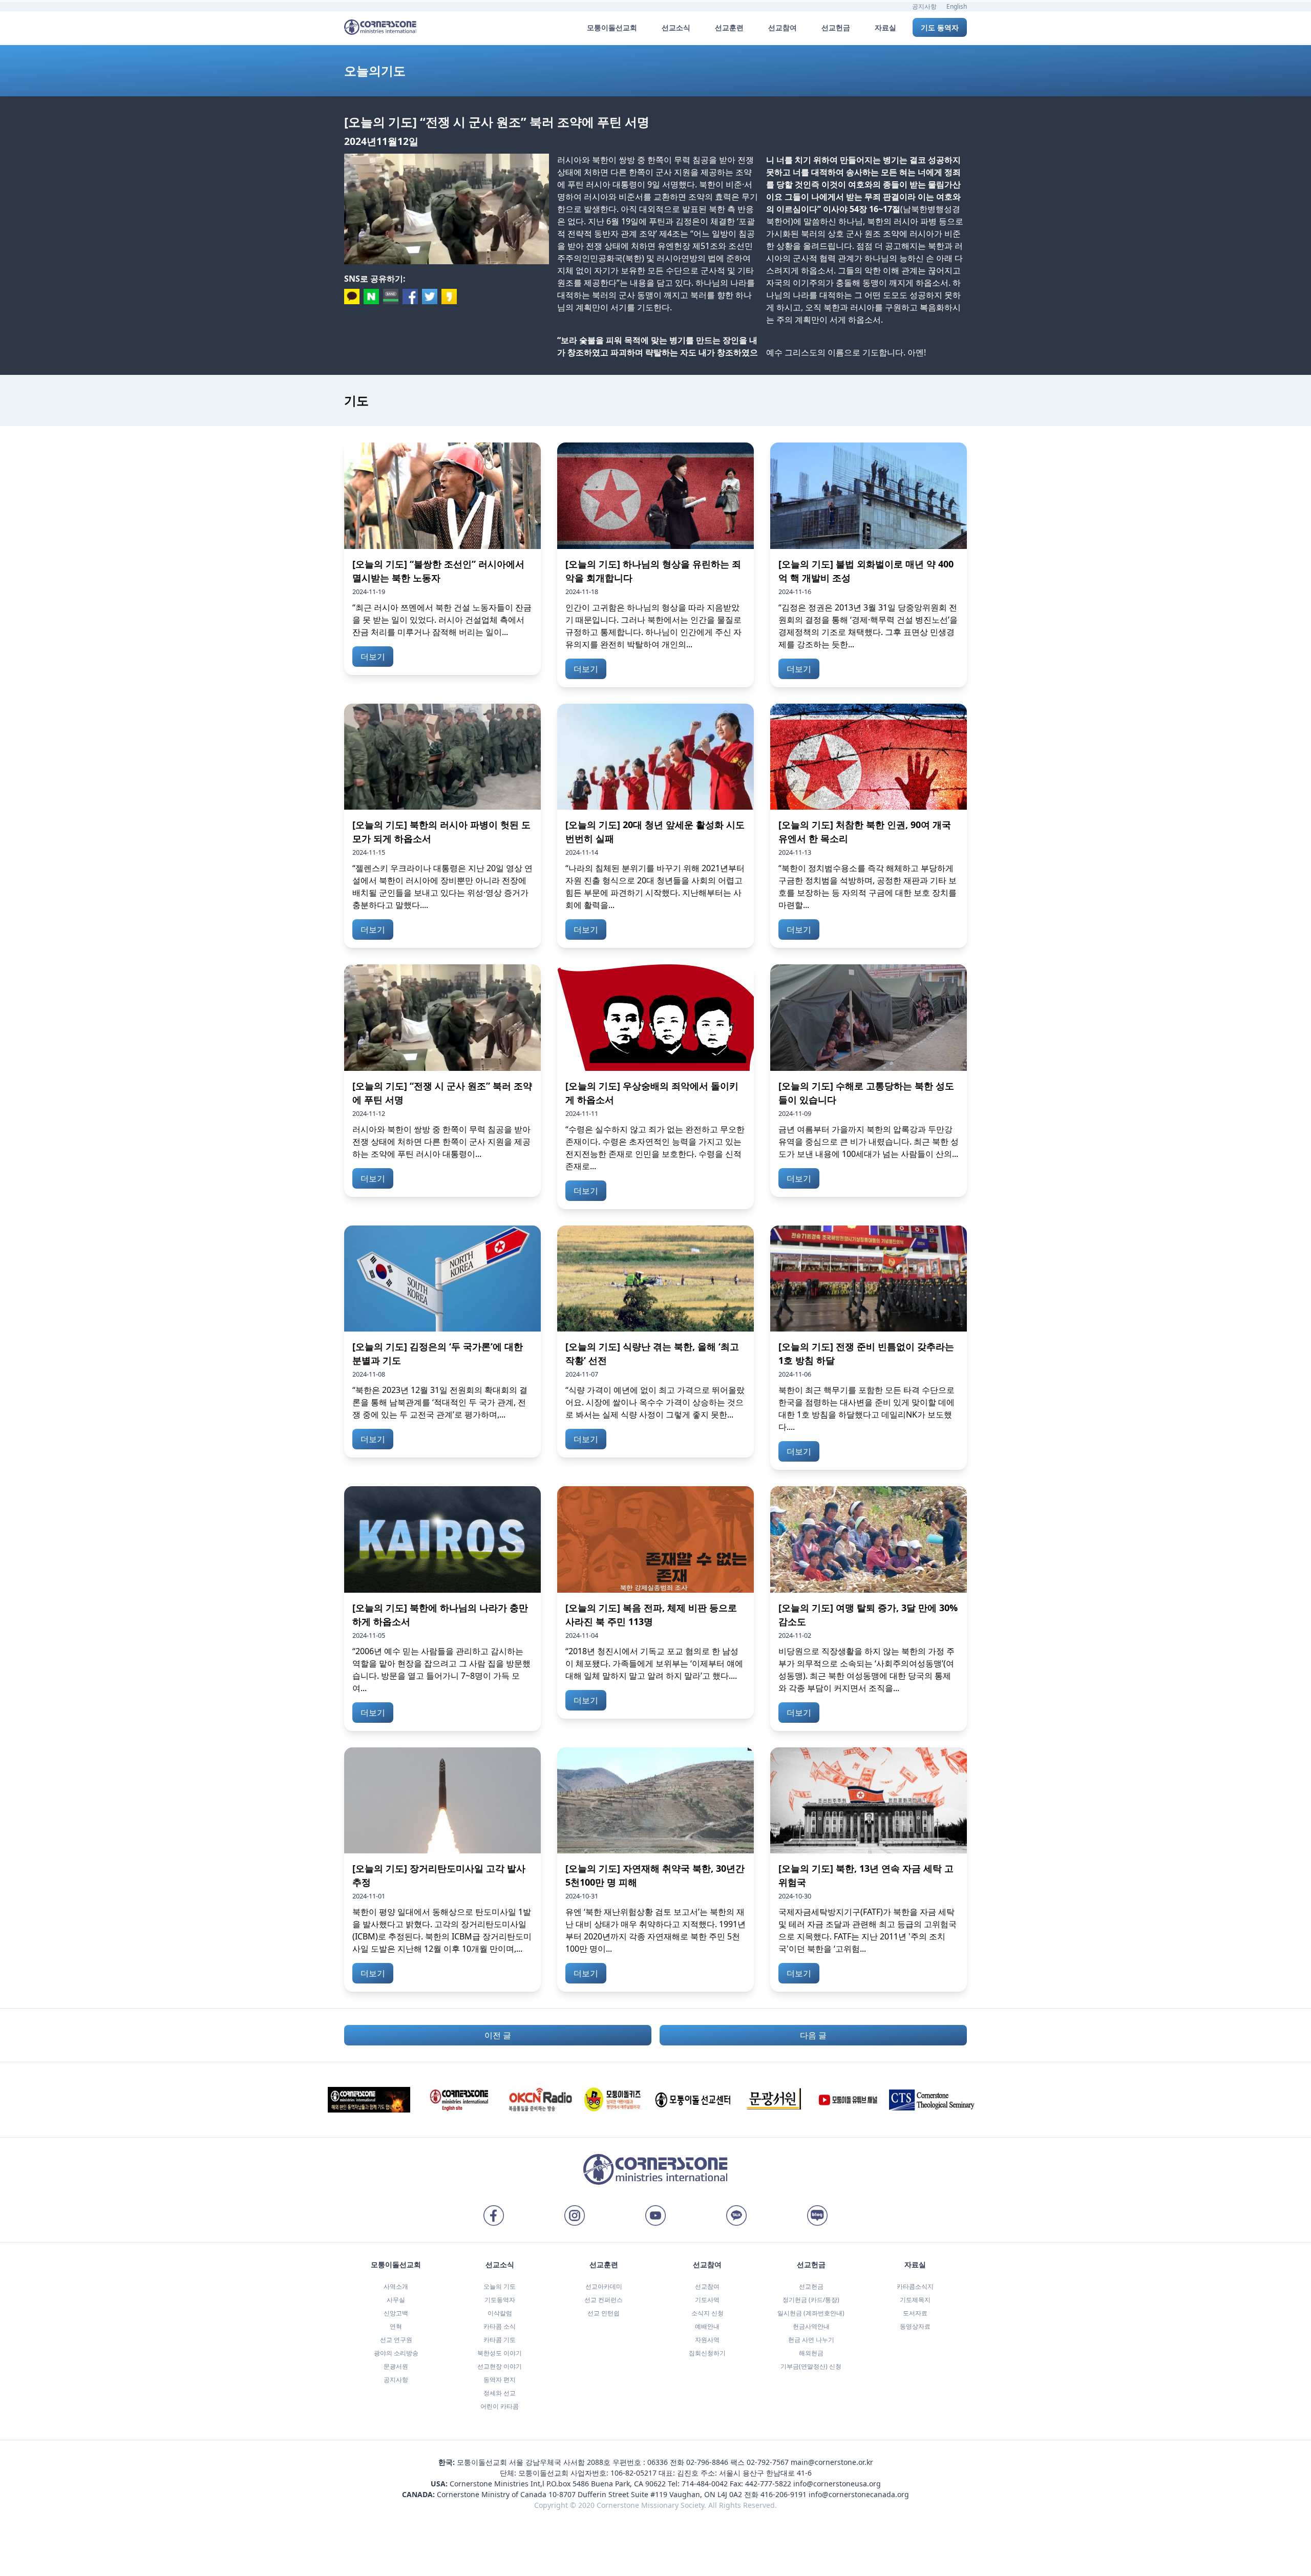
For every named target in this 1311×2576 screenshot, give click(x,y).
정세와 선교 (500, 2393)
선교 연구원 (396, 2340)
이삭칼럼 (500, 2313)
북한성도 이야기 (500, 2353)
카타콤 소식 (500, 2326)
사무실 (396, 2300)
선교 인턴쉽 (604, 2313)
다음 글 (813, 2035)
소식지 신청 (707, 2313)
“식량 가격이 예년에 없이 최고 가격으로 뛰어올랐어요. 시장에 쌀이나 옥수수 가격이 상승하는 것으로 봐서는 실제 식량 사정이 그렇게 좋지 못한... (655, 1402)
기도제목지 (915, 2300)
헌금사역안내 (811, 2326)
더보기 (373, 657)
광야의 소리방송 (396, 2353)
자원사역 (707, 2340)
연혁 (396, 2326)
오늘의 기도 (500, 2286)
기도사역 (707, 2300)
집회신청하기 (707, 2353)
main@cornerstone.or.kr (832, 2462)
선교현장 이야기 (500, 2366)
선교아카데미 (604, 2286)
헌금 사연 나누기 (811, 2340)
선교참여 (707, 2286)
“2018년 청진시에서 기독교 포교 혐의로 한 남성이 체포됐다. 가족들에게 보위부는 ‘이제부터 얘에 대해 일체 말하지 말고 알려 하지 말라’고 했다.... (654, 1663)
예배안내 (707, 2326)
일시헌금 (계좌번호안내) (811, 2313)
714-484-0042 (705, 2484)
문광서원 (396, 2366)
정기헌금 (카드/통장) (811, 2300)
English (957, 6)
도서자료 (915, 2313)
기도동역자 (500, 2300)
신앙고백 (396, 2313)
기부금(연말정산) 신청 (811, 2366)
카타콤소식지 (915, 2286)
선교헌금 (811, 2286)
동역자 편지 (500, 2380)
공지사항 (924, 6)
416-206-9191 (784, 2494)
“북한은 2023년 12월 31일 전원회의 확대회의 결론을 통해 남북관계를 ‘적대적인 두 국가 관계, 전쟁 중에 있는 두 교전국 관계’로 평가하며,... (440, 1402)
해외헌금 (811, 2353)
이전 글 (498, 2035)
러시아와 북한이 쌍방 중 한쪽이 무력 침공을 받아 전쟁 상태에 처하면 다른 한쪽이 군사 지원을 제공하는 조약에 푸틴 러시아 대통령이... (441, 1142)
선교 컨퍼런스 (604, 2300)
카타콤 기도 (500, 2340)
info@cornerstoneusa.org (837, 2484)
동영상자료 (915, 2326)
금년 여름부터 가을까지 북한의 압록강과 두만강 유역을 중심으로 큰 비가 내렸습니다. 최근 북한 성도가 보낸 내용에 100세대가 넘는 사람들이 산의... (869, 1142)
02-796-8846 (707, 2462)
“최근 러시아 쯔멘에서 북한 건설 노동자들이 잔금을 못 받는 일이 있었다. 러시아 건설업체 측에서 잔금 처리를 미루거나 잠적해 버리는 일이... (442, 620)
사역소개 (396, 2286)
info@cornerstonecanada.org (859, 2494)
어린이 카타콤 (500, 2406)
